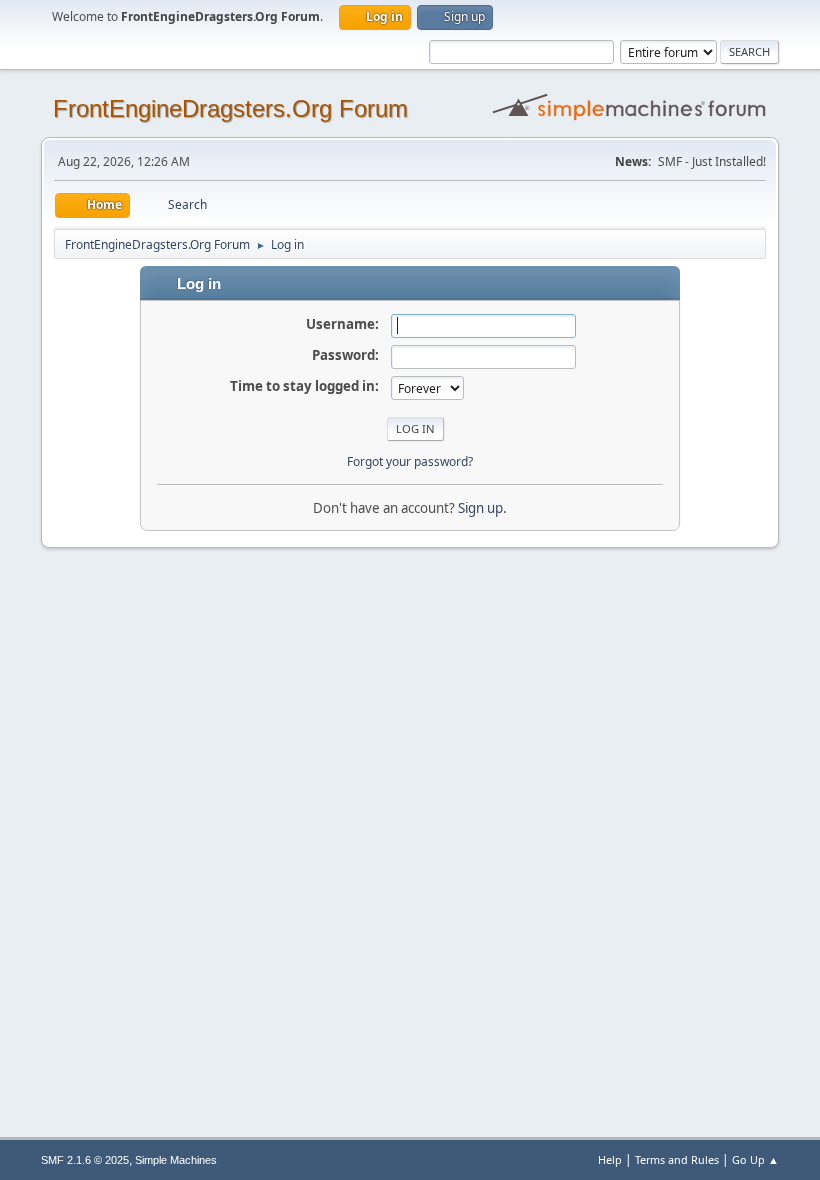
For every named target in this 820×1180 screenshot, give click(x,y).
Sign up (480, 508)
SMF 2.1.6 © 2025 (85, 1160)
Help (610, 1159)
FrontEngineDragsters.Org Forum (230, 108)
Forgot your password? (410, 461)
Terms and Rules (677, 1159)
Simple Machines (176, 1160)
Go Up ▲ (755, 1159)
